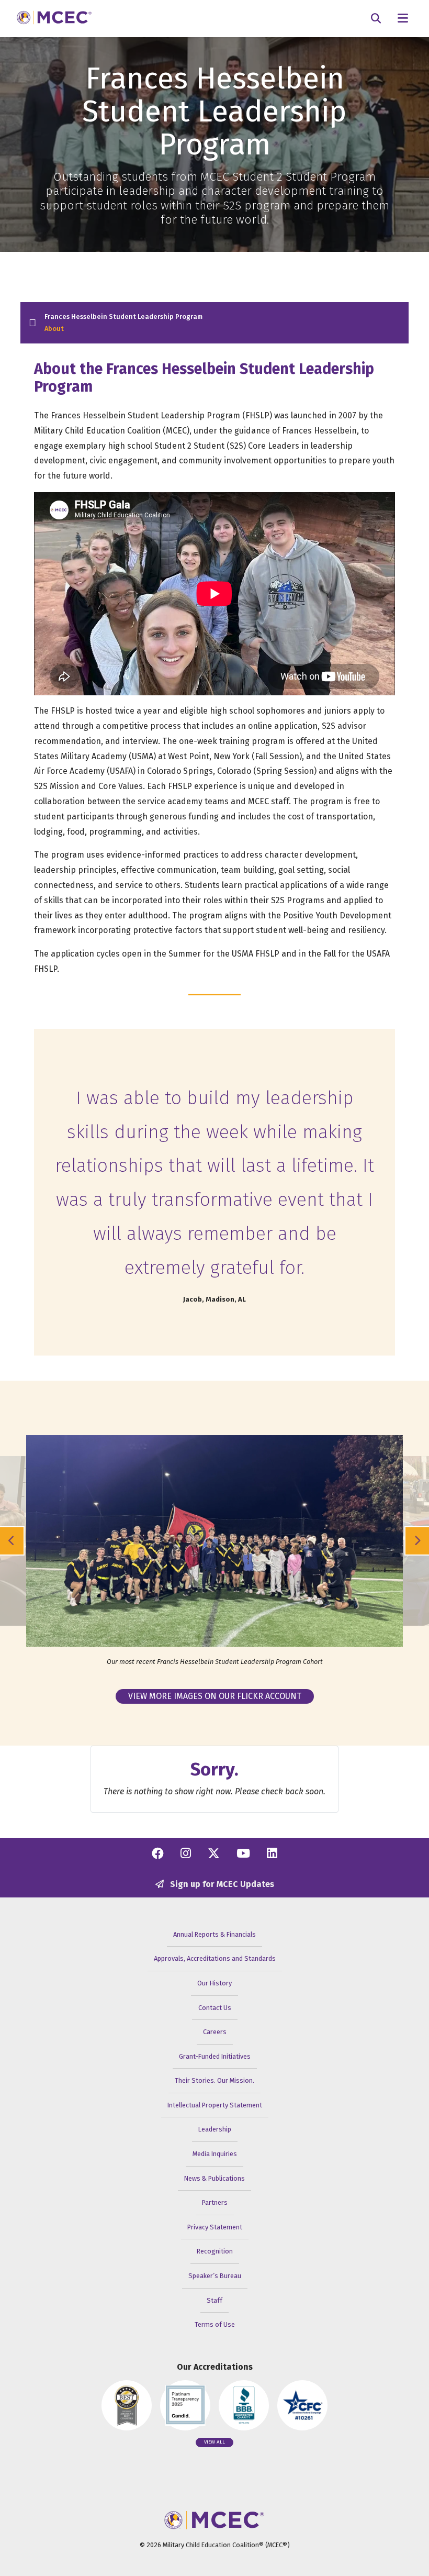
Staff (214, 2300)
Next (417, 1541)
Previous (12, 1541)
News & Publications (214, 2178)
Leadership (215, 2129)
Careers (215, 2032)
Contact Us (215, 2008)
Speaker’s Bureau (215, 2276)
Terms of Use (215, 2324)
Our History (214, 1983)
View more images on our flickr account (215, 1696)
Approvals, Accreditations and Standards (215, 1958)
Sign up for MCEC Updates (221, 1884)
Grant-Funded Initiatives (215, 2056)
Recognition (215, 2251)
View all (214, 2442)
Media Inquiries (215, 2154)
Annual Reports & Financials (214, 1934)
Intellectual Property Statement (215, 2105)
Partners (215, 2202)
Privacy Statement (215, 2227)
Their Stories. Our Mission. (214, 2080)
